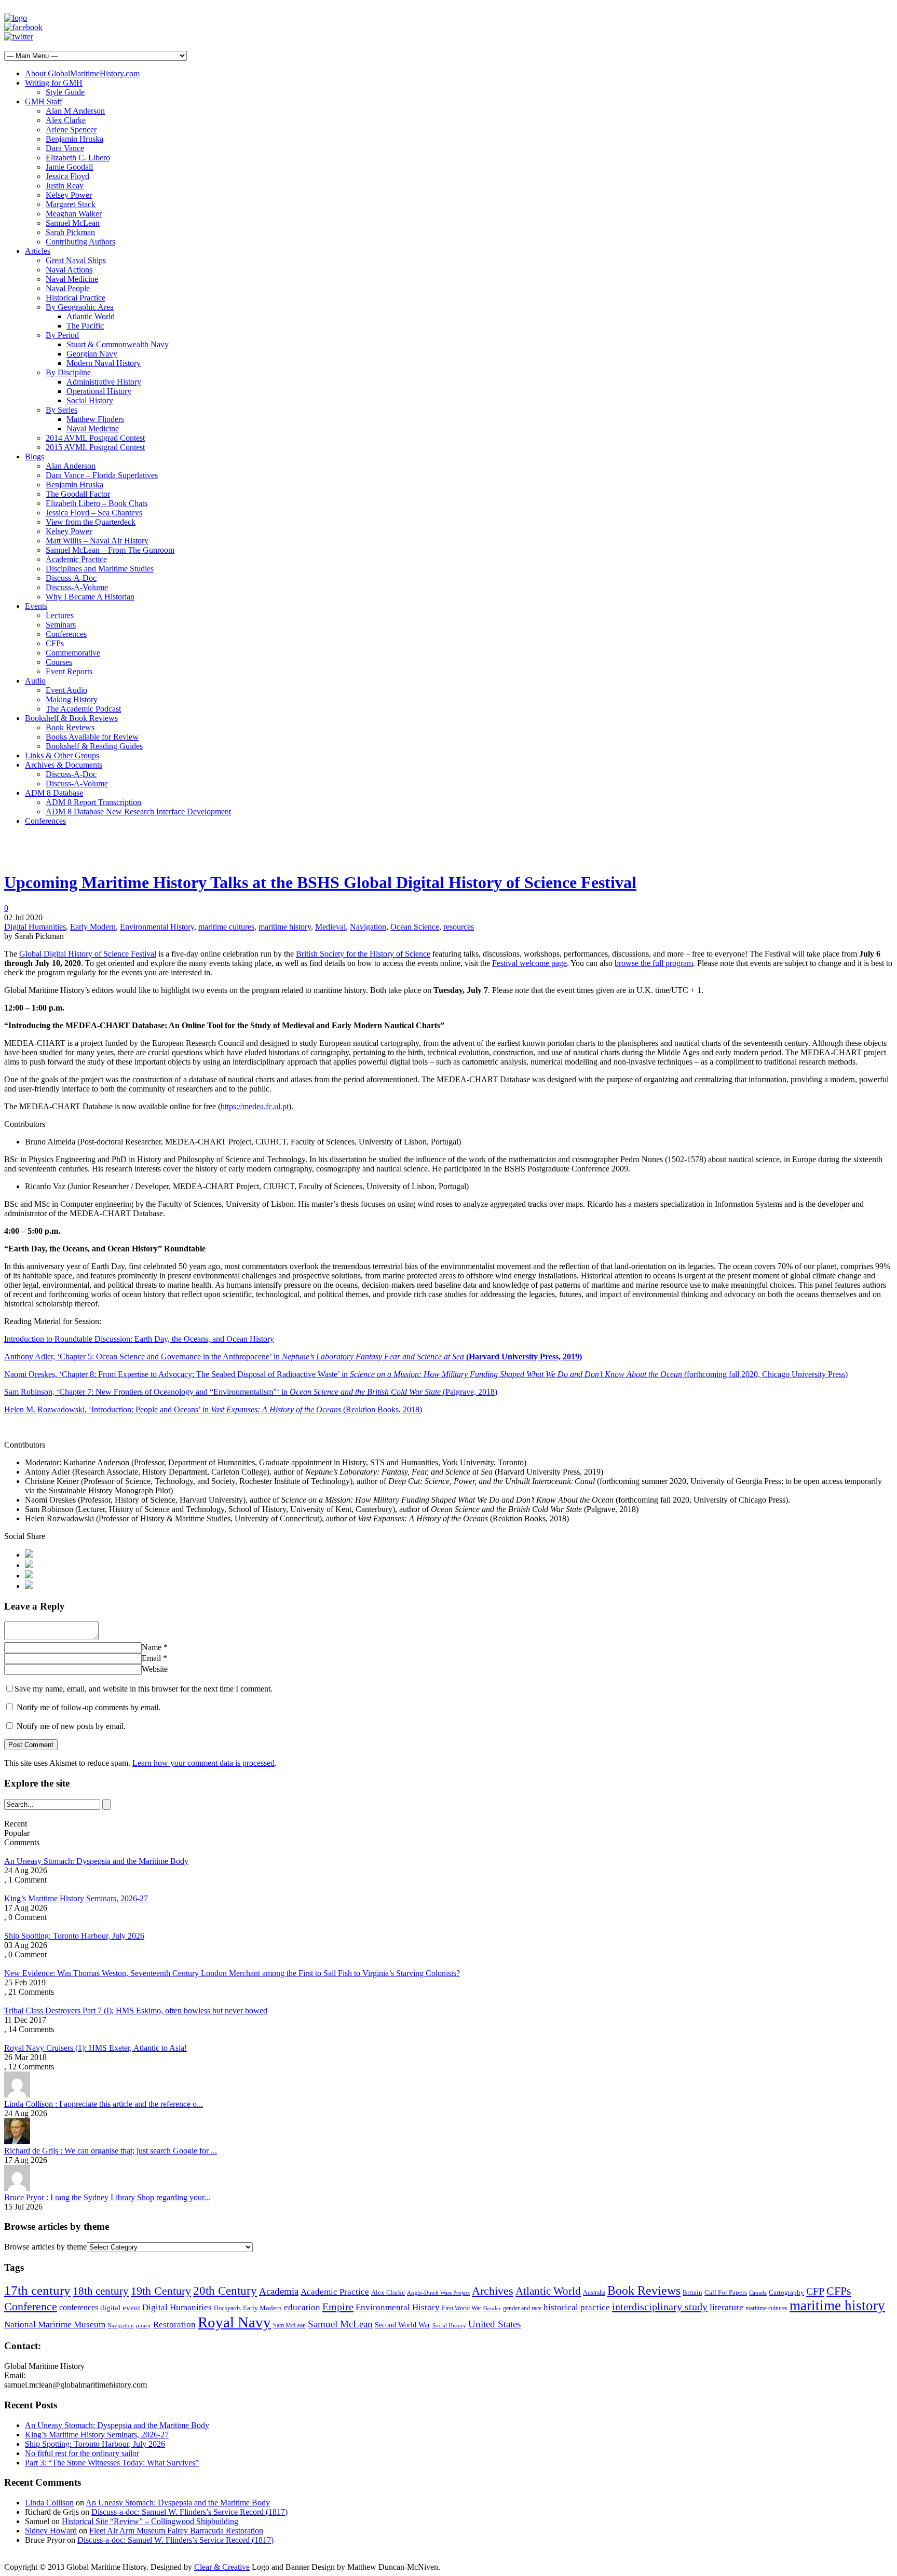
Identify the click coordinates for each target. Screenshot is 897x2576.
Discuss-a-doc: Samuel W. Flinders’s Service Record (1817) (189, 2512)
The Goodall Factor (78, 494)
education (302, 2307)
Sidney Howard (51, 2531)
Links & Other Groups (62, 755)
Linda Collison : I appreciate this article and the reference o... (104, 2104)
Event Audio (66, 690)
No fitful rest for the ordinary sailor (82, 2453)
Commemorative (73, 653)
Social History (90, 400)
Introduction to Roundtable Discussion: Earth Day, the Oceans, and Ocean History (139, 1339)
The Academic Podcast (83, 709)
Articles (38, 251)
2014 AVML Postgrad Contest (95, 438)
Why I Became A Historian (90, 597)
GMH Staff (44, 101)
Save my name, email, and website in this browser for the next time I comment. (144, 1689)
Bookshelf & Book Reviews (71, 718)
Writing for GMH (54, 83)
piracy (144, 2326)
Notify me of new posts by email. (71, 1726)
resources (459, 927)
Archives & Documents (64, 765)
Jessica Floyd (67, 176)
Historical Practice (76, 298)
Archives (493, 2291)
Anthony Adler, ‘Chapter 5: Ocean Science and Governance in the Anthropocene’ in (293, 1357)
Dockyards (227, 2308)
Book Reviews (70, 727)
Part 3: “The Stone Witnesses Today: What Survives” (112, 2463)
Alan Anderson (71, 466)
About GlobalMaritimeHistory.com (82, 73)
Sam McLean (289, 2325)
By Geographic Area (80, 307)
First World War (461, 2308)
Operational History (99, 391)
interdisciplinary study (660, 2307)
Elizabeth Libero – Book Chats (97, 503)
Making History (72, 699)
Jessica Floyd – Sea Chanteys (94, 513)
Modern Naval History (104, 363)
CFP (815, 2291)
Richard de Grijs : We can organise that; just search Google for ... (111, 2151)
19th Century (161, 2291)
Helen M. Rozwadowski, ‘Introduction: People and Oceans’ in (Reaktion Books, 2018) (213, 1409)
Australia (594, 2293)
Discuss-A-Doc (71, 578)
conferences (79, 2307)
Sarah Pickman (70, 232)
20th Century (225, 2291)
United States (494, 2324)
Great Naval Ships (76, 260)
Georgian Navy (92, 354)
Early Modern (93, 927)
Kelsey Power (69, 195)
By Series (62, 410)
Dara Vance (65, 148)
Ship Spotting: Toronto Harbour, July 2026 (74, 1936)
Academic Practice (76, 559)
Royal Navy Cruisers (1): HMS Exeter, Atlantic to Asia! (96, 2048)
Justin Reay (65, 186)
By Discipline (68, 372)
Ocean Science (415, 927)
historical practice (577, 2307)
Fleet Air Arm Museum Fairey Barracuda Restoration (176, 2531)
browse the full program (654, 963)
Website (155, 1669)
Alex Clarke (66, 120)
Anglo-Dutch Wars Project (438, 2293)
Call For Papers (726, 2292)
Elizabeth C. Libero (78, 158)
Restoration (174, 2325)
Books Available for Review (92, 737)
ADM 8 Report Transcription (93, 802)
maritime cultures (226, 927)
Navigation (368, 927)
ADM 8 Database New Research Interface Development (138, 812)
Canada (758, 2293)
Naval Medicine (72, 279)
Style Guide (65, 92)
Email (151, 1658)
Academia (279, 2291)
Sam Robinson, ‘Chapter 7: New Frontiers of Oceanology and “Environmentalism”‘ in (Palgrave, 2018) (251, 1392)
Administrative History (104, 382)
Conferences (66, 634)
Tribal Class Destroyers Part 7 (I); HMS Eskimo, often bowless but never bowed (136, 2011)
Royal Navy (234, 2322)
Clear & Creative (222, 2567)
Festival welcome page (529, 963)
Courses (59, 662)
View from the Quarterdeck (91, 522)
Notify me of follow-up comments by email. (89, 1707)
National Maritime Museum (55, 2325)
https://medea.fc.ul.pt (255, 1106)
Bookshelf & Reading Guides (94, 746)
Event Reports (69, 671)
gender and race (522, 2308)
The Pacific (85, 326)
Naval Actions (69, 270)
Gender (492, 2308)
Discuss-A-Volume (77, 587)
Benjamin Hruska (74, 139)
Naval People (68, 288)
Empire (338, 2307)
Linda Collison (49, 2503)
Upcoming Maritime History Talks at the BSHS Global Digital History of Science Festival (320, 882)
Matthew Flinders (95, 419)
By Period (62, 335)
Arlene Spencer (71, 130)
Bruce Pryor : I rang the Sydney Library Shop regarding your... (107, 2197)
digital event (120, 2307)
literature (726, 2307)
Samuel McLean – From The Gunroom (110, 550)
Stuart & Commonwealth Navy (118, 344)
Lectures (60, 615)
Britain (692, 2293)
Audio (35, 681)
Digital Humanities (35, 927)
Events (36, 606)
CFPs (55, 643)
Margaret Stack (71, 204)
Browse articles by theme (45, 2247)
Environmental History (157, 927)
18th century (101, 2291)
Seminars (61, 625)
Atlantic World (91, 316)
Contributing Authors (80, 242)
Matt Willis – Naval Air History (97, 541)
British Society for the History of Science (363, 954)
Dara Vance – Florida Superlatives (102, 475)
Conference (31, 2306)
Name (152, 1647)
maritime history (285, 927)
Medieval (330, 927)
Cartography (786, 2293)
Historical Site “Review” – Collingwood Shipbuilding (150, 2521)
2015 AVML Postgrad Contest (95, 447)
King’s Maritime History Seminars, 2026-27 (76, 1898)
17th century (37, 2290)
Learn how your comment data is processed (203, 1763)
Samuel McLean (73, 223)
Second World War (403, 2325)
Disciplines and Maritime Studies (100, 569)
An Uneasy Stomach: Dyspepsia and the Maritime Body (96, 1861)
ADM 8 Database (54, 793)
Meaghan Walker (74, 214)
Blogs (35, 456)
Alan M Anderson (75, 111)
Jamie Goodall (69, 167)
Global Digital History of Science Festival (88, 954)
